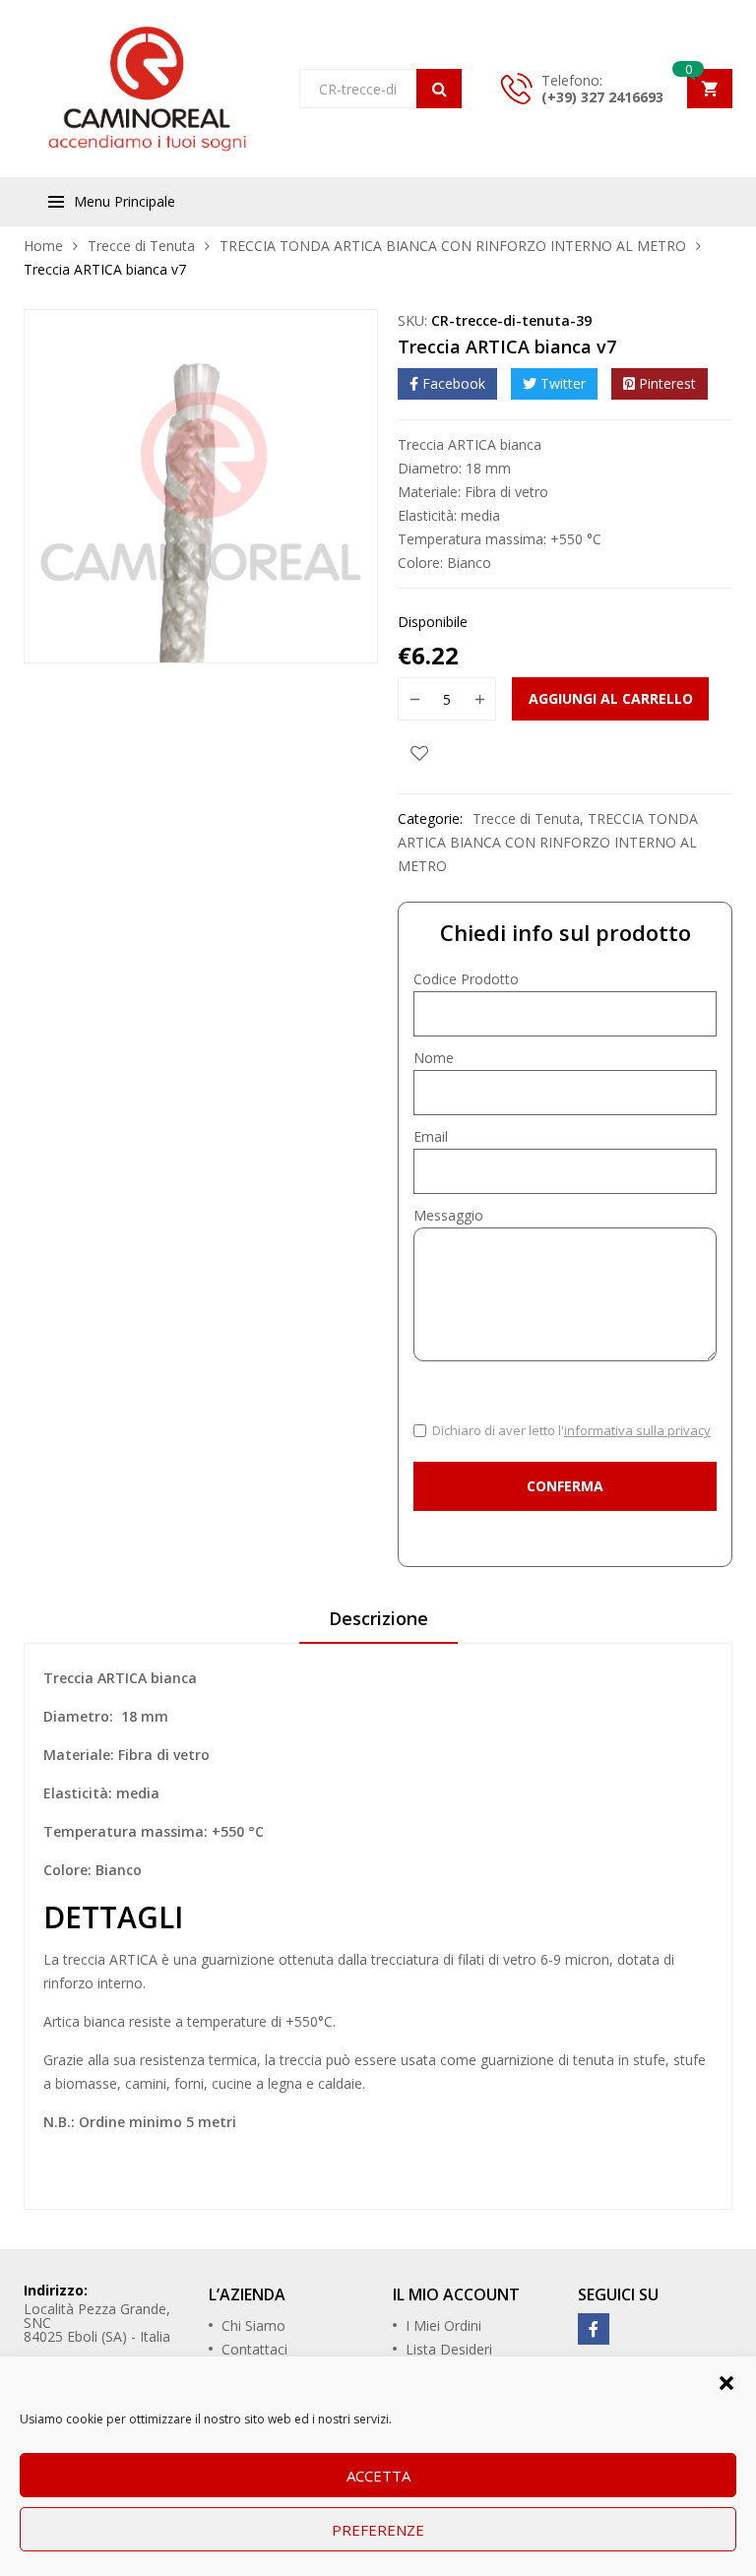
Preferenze (378, 2530)
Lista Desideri (449, 2349)
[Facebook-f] (594, 2329)
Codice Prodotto (466, 979)
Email (431, 1136)
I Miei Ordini (443, 2325)
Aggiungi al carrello (611, 698)
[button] (726, 2381)
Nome (434, 1058)
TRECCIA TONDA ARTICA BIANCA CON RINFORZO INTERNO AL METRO (453, 246)
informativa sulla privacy (637, 1430)
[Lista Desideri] (419, 752)
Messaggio (448, 1215)
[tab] (378, 1625)
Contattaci (254, 2349)
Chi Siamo (253, 2325)
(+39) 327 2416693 (602, 97)
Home (43, 246)
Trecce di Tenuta (141, 246)
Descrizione (378, 1618)
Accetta (378, 2476)
